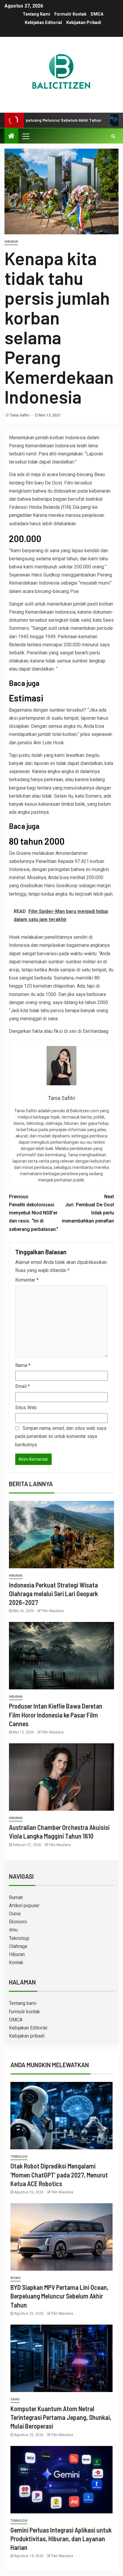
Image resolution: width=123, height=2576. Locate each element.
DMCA (97, 14)
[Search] (113, 136)
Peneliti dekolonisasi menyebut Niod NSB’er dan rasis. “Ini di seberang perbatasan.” (34, 1213)
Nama (23, 1365)
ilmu (13, 1930)
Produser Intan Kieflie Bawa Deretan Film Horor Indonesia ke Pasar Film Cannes (56, 1715)
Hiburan (11, 242)
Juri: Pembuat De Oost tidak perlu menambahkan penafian (88, 1209)
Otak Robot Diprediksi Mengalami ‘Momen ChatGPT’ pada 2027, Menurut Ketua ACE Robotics (59, 2175)
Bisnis (16, 2278)
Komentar (27, 1280)
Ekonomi (18, 1922)
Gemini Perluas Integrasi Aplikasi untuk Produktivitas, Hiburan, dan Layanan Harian (61, 2539)
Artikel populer (24, 1906)
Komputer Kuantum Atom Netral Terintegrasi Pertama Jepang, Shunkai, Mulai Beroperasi (61, 2417)
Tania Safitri (20, 415)
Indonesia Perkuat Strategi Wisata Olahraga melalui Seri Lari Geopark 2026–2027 (53, 1594)
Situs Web (26, 1408)
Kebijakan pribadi (84, 22)
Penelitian (46, 861)
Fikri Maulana (53, 1611)
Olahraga (18, 1946)
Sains (15, 2399)
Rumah (16, 1897)
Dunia (15, 1914)
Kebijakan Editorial (43, 22)
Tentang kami (36, 14)
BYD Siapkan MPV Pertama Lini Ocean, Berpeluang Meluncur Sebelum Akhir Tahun (59, 2296)
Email (23, 1386)
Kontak (16, 1962)
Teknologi (19, 1938)
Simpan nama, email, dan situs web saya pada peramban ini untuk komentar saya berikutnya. (61, 1436)
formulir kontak (70, 14)
